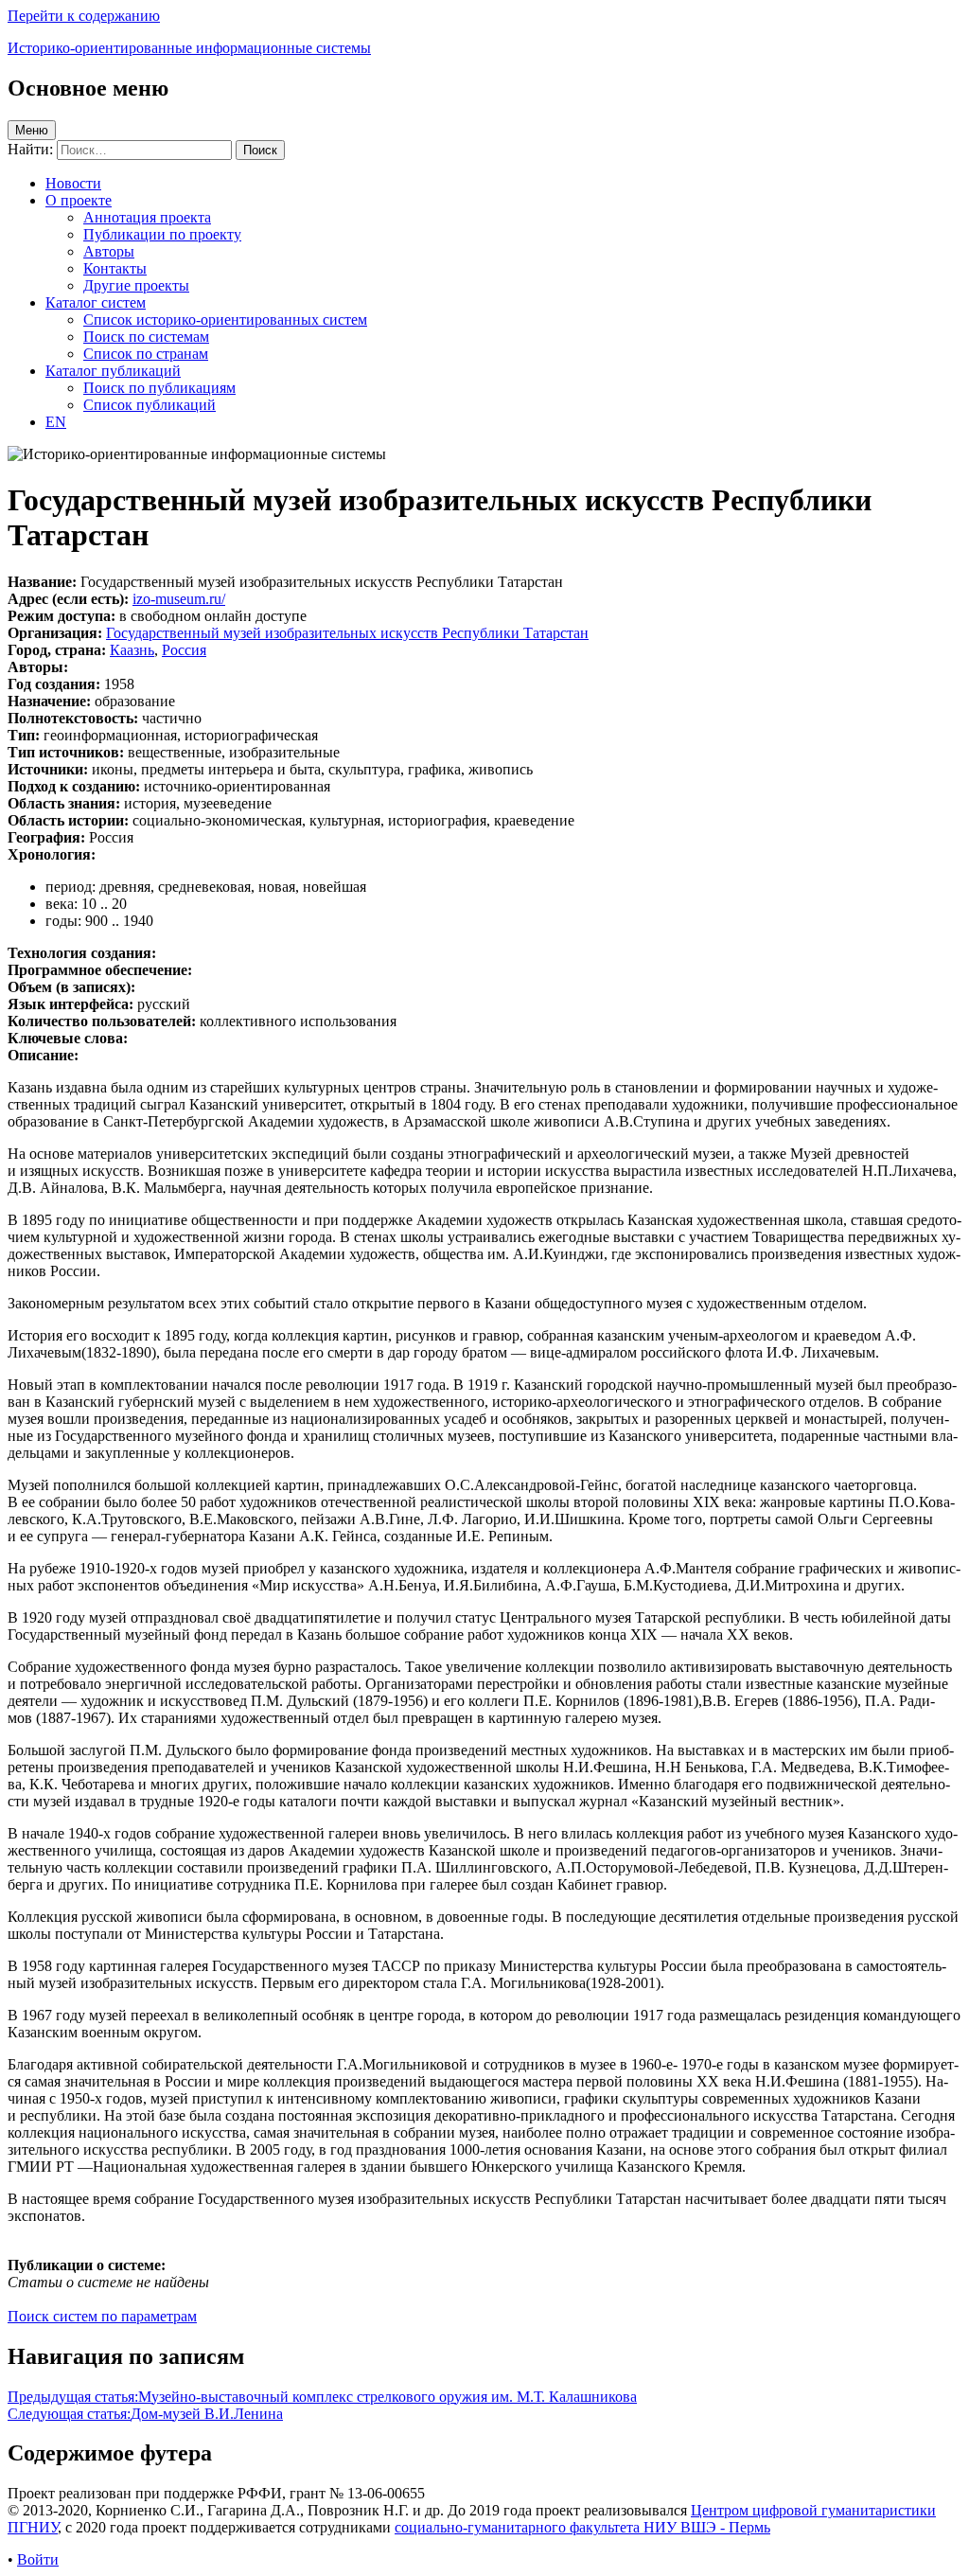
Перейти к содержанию (84, 16)
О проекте (79, 200)
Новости (73, 183)
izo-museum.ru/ (179, 599)
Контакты (115, 268)
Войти (38, 2559)
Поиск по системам (146, 337)
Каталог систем (96, 302)
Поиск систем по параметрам (102, 2316)
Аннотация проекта (147, 217)
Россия (184, 650)
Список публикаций (150, 405)
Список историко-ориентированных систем (225, 320)
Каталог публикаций (113, 371)
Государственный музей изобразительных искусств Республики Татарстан (347, 633)
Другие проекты (136, 285)
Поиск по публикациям (159, 388)
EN (56, 422)
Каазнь (132, 650)
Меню (32, 130)
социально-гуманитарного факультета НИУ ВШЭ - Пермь (582, 2527)
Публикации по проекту (162, 234)
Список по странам (146, 354)
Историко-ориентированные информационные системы (189, 48)
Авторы (109, 251)
